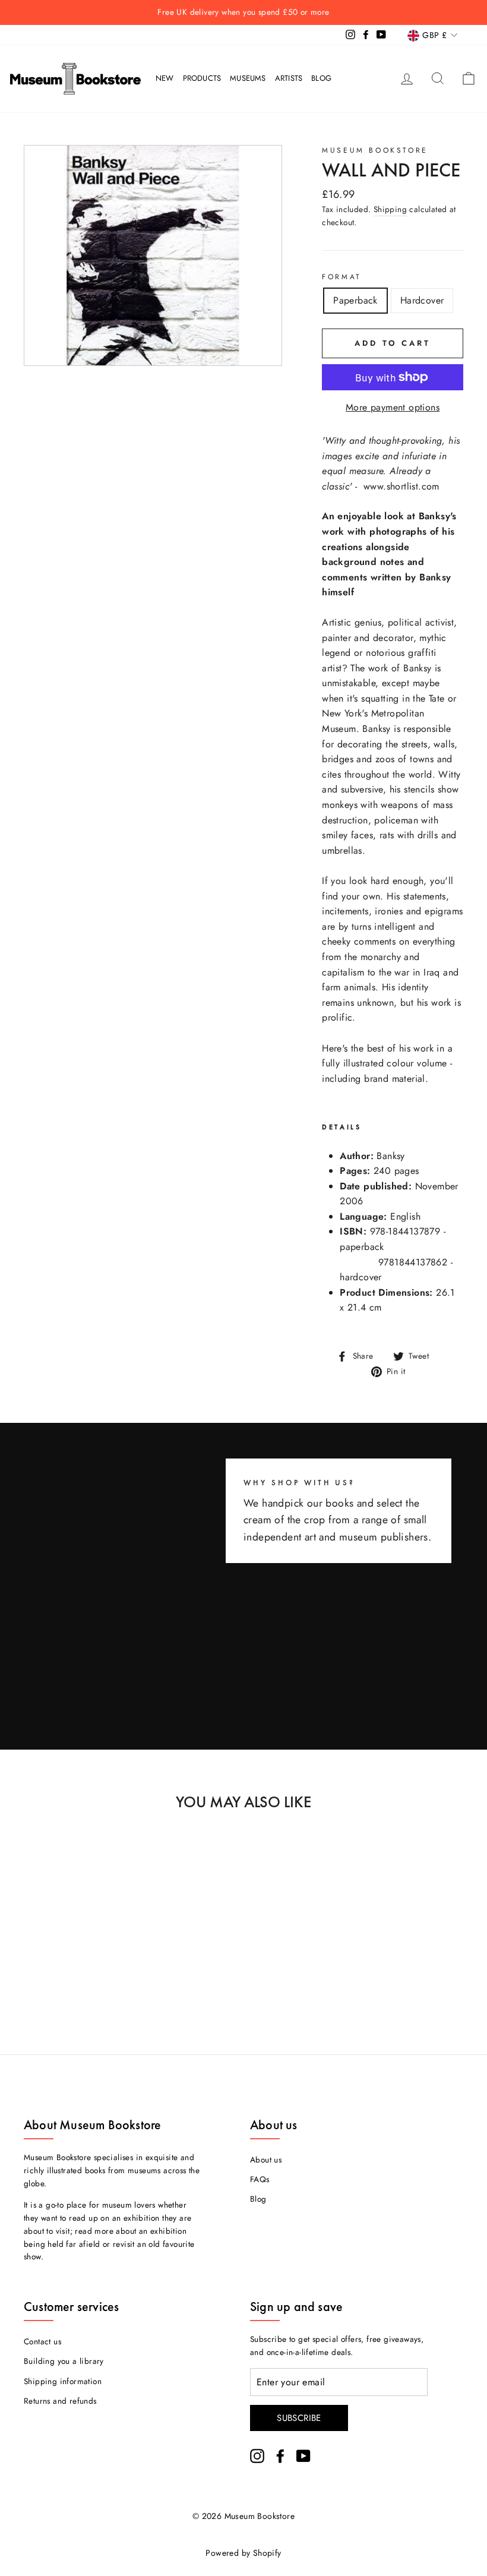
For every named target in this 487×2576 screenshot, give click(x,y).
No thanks (244, 1337)
